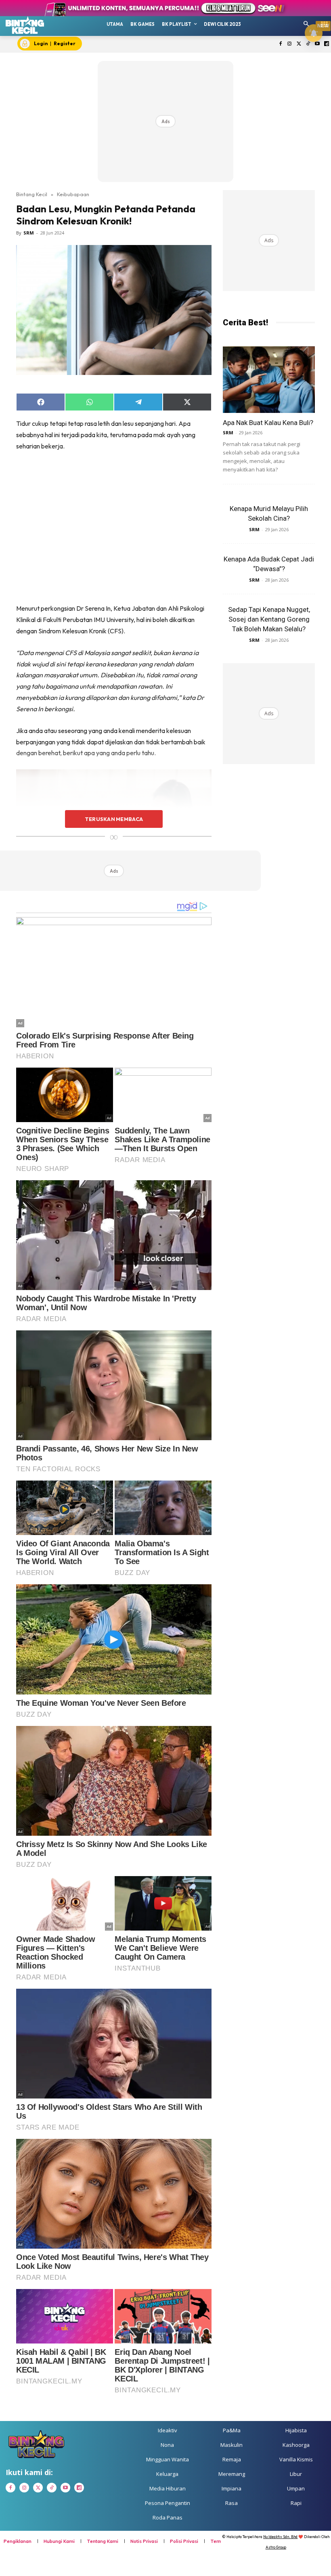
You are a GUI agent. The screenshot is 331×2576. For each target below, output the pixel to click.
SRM (29, 233)
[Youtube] (317, 44)
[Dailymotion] (326, 44)
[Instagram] (290, 44)
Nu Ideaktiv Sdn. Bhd (280, 2537)
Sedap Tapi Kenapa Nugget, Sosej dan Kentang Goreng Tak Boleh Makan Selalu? (269, 619)
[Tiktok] (308, 44)
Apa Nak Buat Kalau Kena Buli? (268, 423)
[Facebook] (280, 44)
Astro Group (276, 2547)
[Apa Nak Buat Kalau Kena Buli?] (269, 380)
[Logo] (25, 25)
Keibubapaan (73, 194)
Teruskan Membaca (114, 819)
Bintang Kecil (32, 194)
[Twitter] (299, 44)
